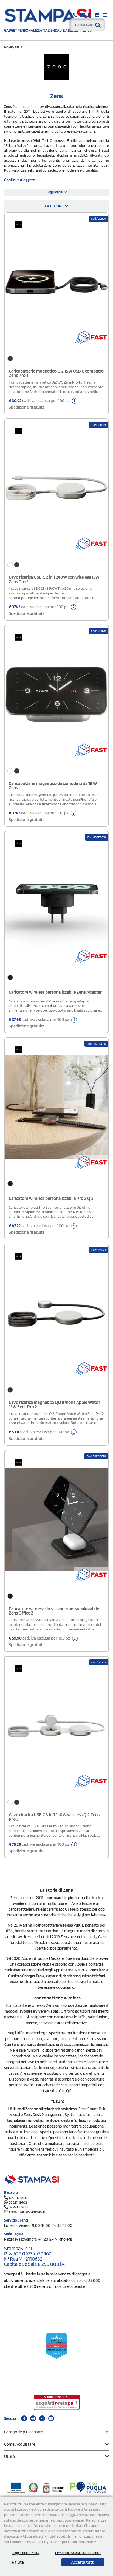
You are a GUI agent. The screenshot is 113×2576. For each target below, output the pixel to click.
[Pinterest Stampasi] (33, 2418)
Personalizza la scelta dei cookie (78, 2553)
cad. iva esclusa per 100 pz (40, 404)
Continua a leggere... (21, 180)
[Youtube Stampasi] (51, 2418)
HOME (9, 47)
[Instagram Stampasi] (42, 2418)
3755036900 (18, 2207)
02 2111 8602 (18, 2198)
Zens (18, 47)
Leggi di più (55, 192)
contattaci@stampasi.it (27, 2212)
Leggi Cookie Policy (26, 2553)
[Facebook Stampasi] (24, 2418)
